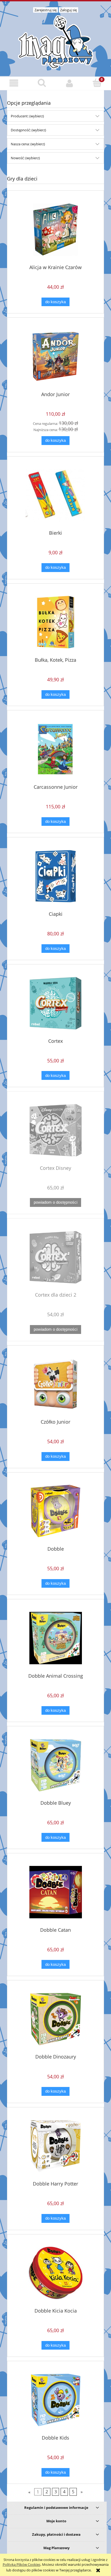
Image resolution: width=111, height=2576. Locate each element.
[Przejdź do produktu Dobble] (55, 1511)
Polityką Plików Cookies (22, 2564)
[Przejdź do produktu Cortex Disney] (55, 1130)
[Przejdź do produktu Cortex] (55, 1003)
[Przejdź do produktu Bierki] (55, 495)
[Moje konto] (69, 83)
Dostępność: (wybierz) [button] (28, 130)
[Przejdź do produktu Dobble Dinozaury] (55, 2019)
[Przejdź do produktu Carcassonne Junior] (55, 749)
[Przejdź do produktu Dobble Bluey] (55, 1765)
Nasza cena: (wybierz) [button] (28, 144)
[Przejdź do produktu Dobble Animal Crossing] (55, 1638)
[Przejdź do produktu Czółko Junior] (55, 1384)
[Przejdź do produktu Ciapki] (55, 876)
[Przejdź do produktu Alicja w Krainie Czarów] (55, 229)
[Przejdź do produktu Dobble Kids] (55, 2400)
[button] (14, 83)
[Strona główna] (55, 41)
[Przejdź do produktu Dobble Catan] (55, 1892)
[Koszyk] (97, 83)
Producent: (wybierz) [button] (27, 116)
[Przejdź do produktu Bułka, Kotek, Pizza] (55, 622)
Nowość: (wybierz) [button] (25, 158)
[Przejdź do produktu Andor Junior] (55, 357)
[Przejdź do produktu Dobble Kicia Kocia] (55, 2273)
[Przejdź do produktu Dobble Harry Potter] (55, 2146)
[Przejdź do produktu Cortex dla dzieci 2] (55, 1257)
